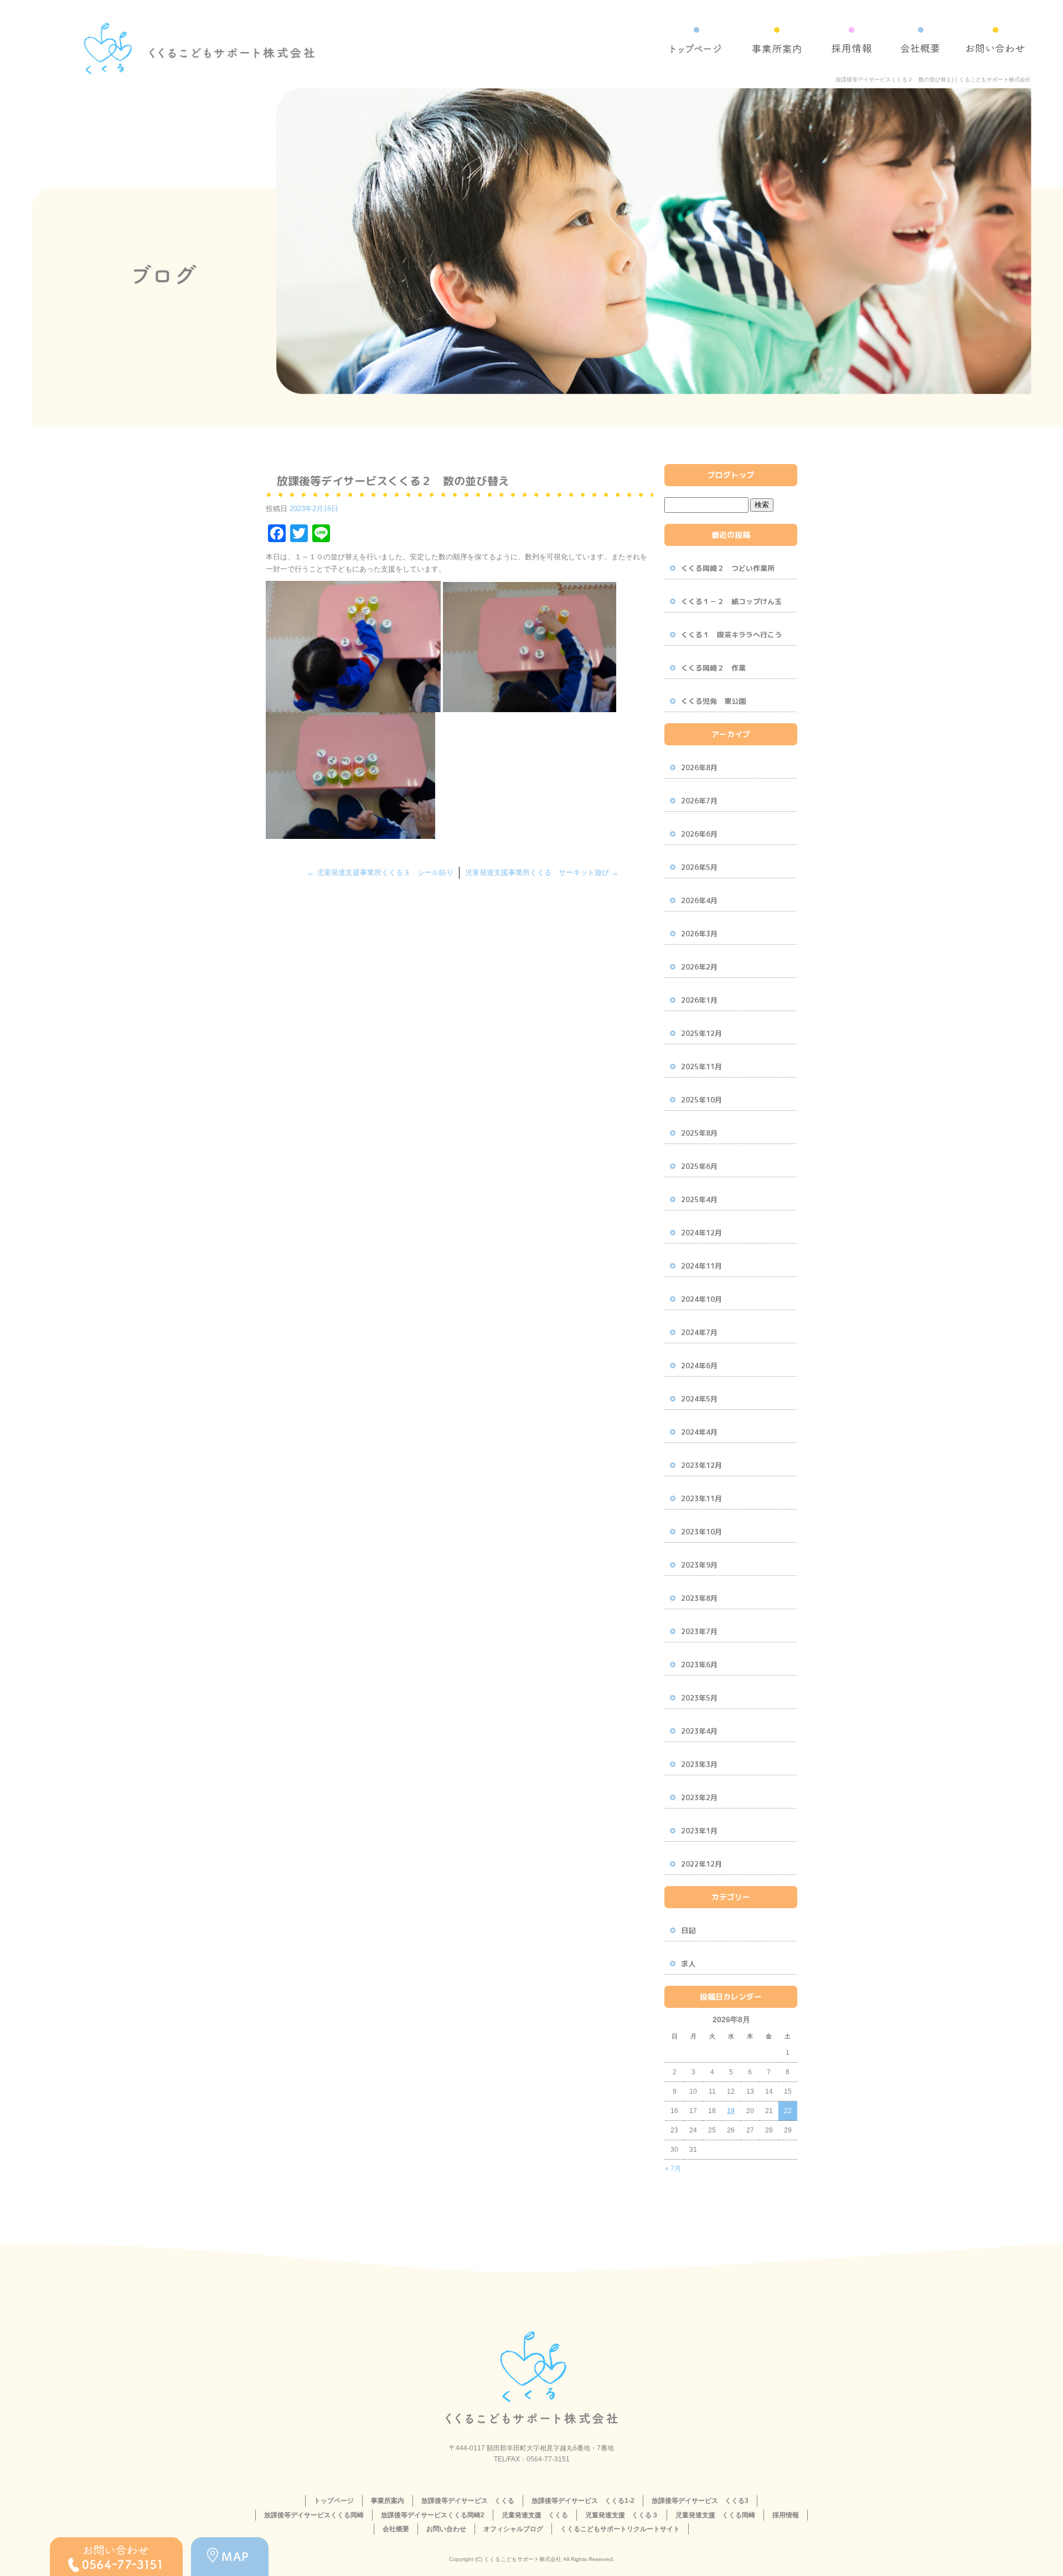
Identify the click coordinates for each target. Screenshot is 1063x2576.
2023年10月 (701, 1532)
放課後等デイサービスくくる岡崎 (314, 2515)
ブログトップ (731, 475)
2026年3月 (699, 934)
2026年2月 (699, 967)
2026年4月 (699, 900)
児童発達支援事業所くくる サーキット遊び (542, 872)
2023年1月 (699, 1831)
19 (731, 2111)
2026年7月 (699, 801)
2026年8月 (699, 767)
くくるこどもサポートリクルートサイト (620, 2529)
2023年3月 (699, 1764)
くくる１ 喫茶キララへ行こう (731, 635)
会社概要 (920, 46)
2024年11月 (701, 1266)
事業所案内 (776, 46)
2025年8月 (699, 1133)
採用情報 (851, 46)
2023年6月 (699, 1665)
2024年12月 (701, 1233)
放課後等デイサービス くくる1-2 (583, 2501)
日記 (688, 1930)
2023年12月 (701, 1465)
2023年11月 (701, 1498)
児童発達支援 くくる (535, 2515)
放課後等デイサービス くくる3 (700, 2501)
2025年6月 (699, 1166)
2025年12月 (701, 1033)
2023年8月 (699, 1598)
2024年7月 (699, 1332)
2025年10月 (701, 1100)
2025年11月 (701, 1067)
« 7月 (673, 2168)
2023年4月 (699, 1731)
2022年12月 (701, 1864)
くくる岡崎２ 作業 (713, 668)
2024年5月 (699, 1399)
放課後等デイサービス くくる (468, 2501)
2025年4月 (699, 1199)
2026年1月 (699, 1000)
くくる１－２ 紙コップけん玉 (731, 601)
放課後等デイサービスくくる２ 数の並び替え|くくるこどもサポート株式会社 (933, 79)
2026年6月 (699, 834)
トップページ (696, 46)
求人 (688, 1964)
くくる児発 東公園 (713, 701)
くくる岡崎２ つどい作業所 (728, 568)
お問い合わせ (995, 46)
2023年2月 (699, 1797)
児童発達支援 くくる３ (622, 2515)
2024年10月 (701, 1299)
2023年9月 (699, 1565)
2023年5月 (699, 1698)
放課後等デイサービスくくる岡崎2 (433, 2515)
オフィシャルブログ (513, 2529)
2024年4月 (699, 1432)
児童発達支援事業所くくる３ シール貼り (380, 872)
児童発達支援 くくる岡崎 (715, 2515)
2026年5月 (699, 867)
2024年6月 (699, 1366)
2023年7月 (699, 1631)
